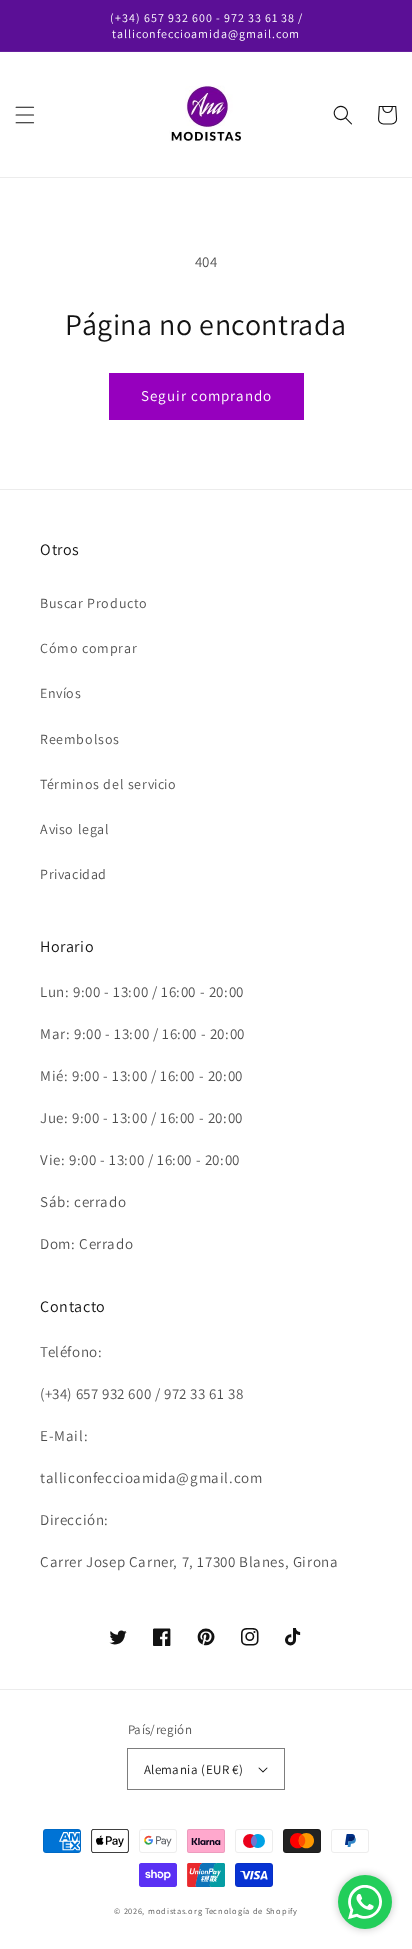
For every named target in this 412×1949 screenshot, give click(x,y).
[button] (25, 115)
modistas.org (175, 1910)
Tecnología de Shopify (251, 1910)
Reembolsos (80, 739)
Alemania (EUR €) (193, 1769)
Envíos (61, 693)
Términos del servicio (108, 784)
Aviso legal (75, 829)
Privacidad (73, 874)
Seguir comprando (206, 395)
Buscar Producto (94, 603)
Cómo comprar (88, 648)
